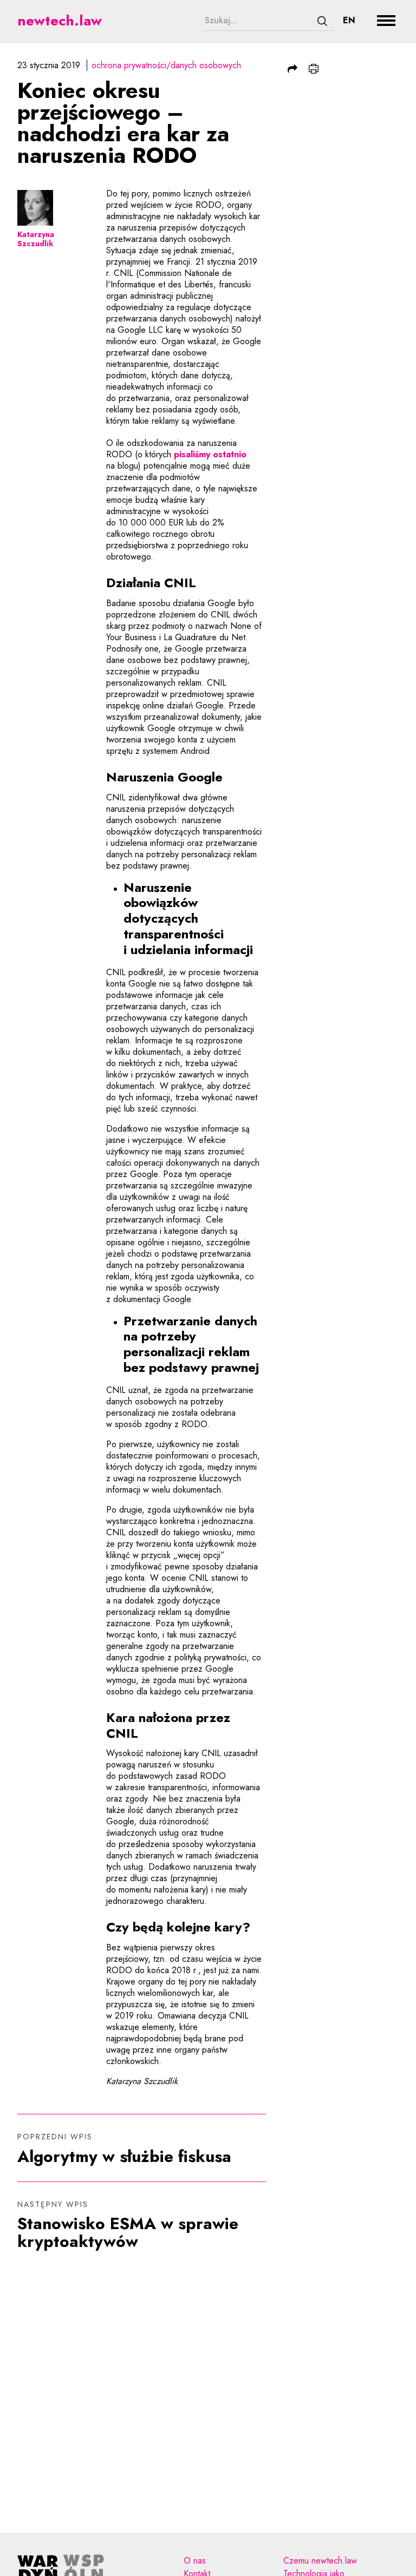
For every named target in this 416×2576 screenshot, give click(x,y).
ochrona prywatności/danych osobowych (166, 65)
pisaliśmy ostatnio (210, 454)
